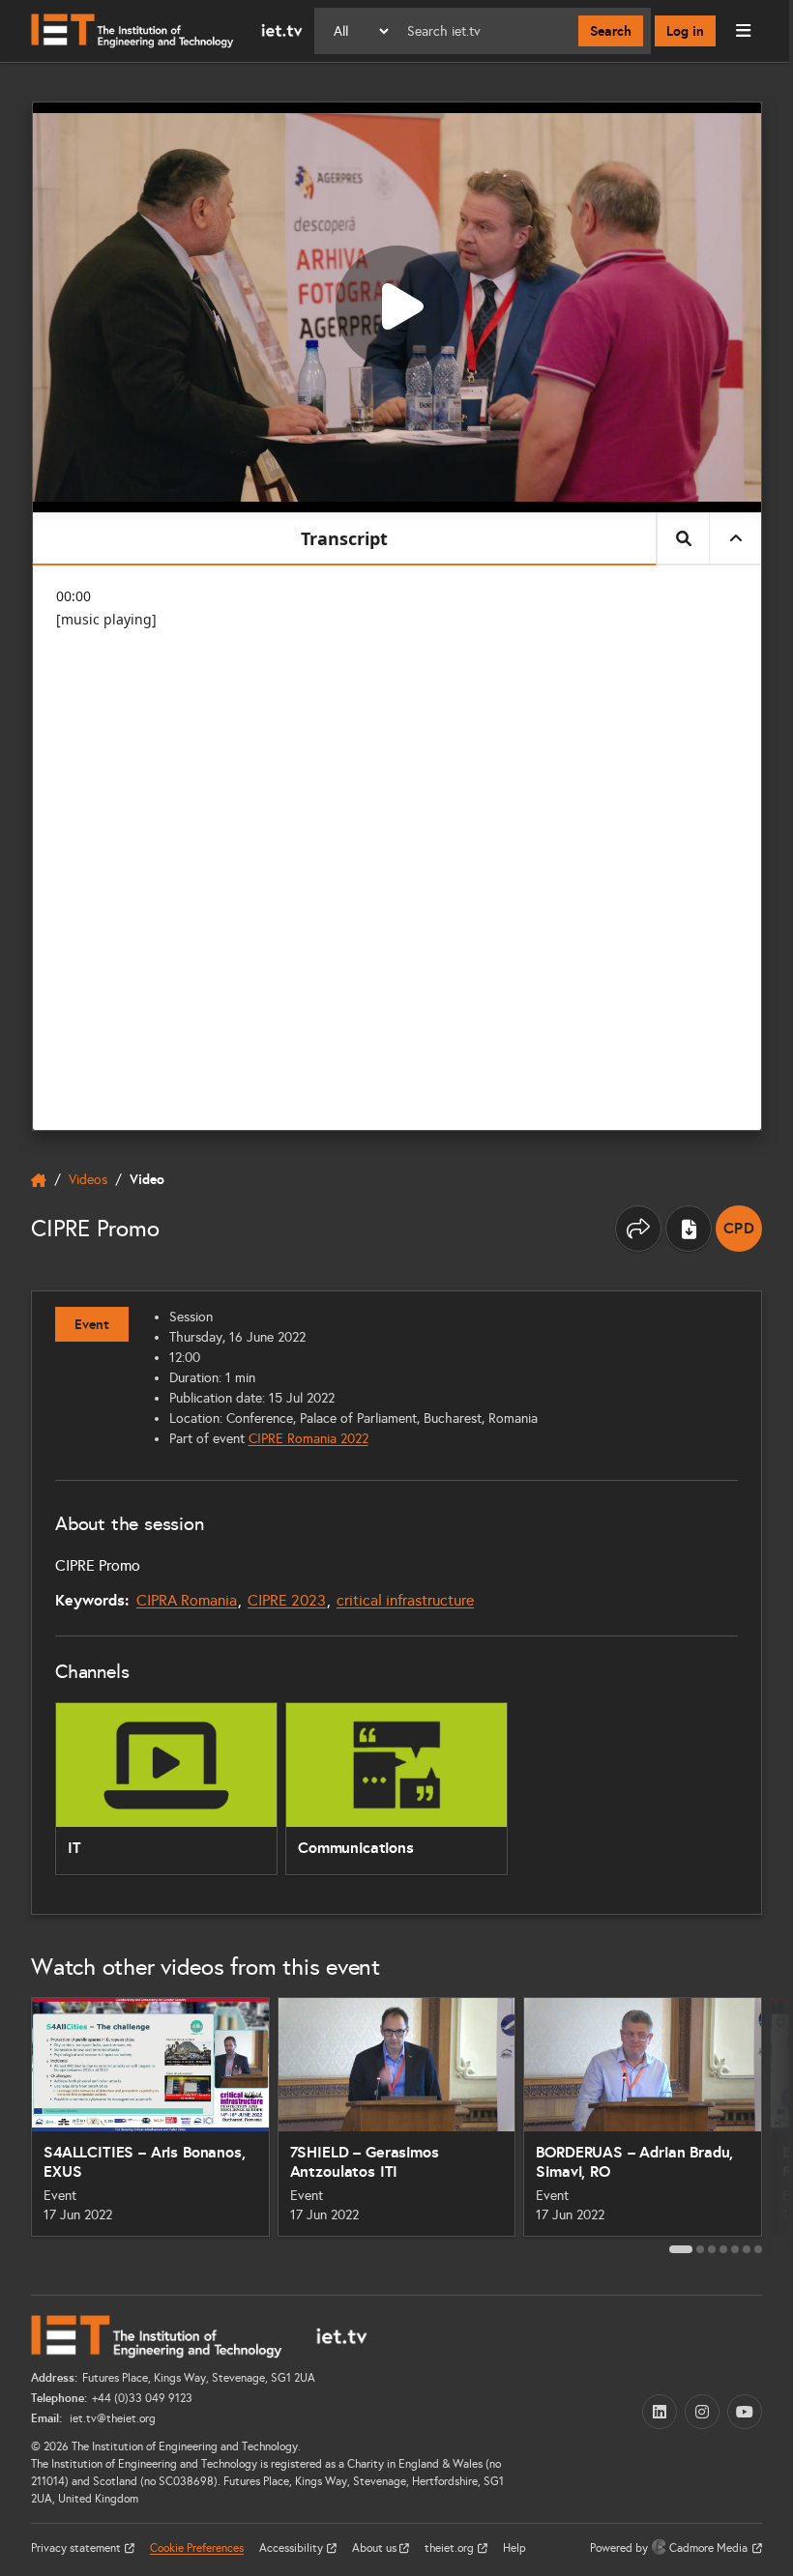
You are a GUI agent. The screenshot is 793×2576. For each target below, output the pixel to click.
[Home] (167, 31)
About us (376, 2548)
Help (514, 2548)
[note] (739, 1229)
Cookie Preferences (197, 2548)
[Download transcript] (689, 1229)
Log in (685, 31)
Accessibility (293, 2548)
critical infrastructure (405, 1600)
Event (92, 1324)
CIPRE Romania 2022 (308, 1439)
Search (611, 31)
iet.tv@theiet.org (111, 2418)
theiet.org (451, 2548)
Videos (88, 1180)
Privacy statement (77, 2548)
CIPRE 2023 (287, 1600)
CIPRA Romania (187, 1600)
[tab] (681, 2249)
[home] (39, 1180)
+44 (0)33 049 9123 (142, 2398)
